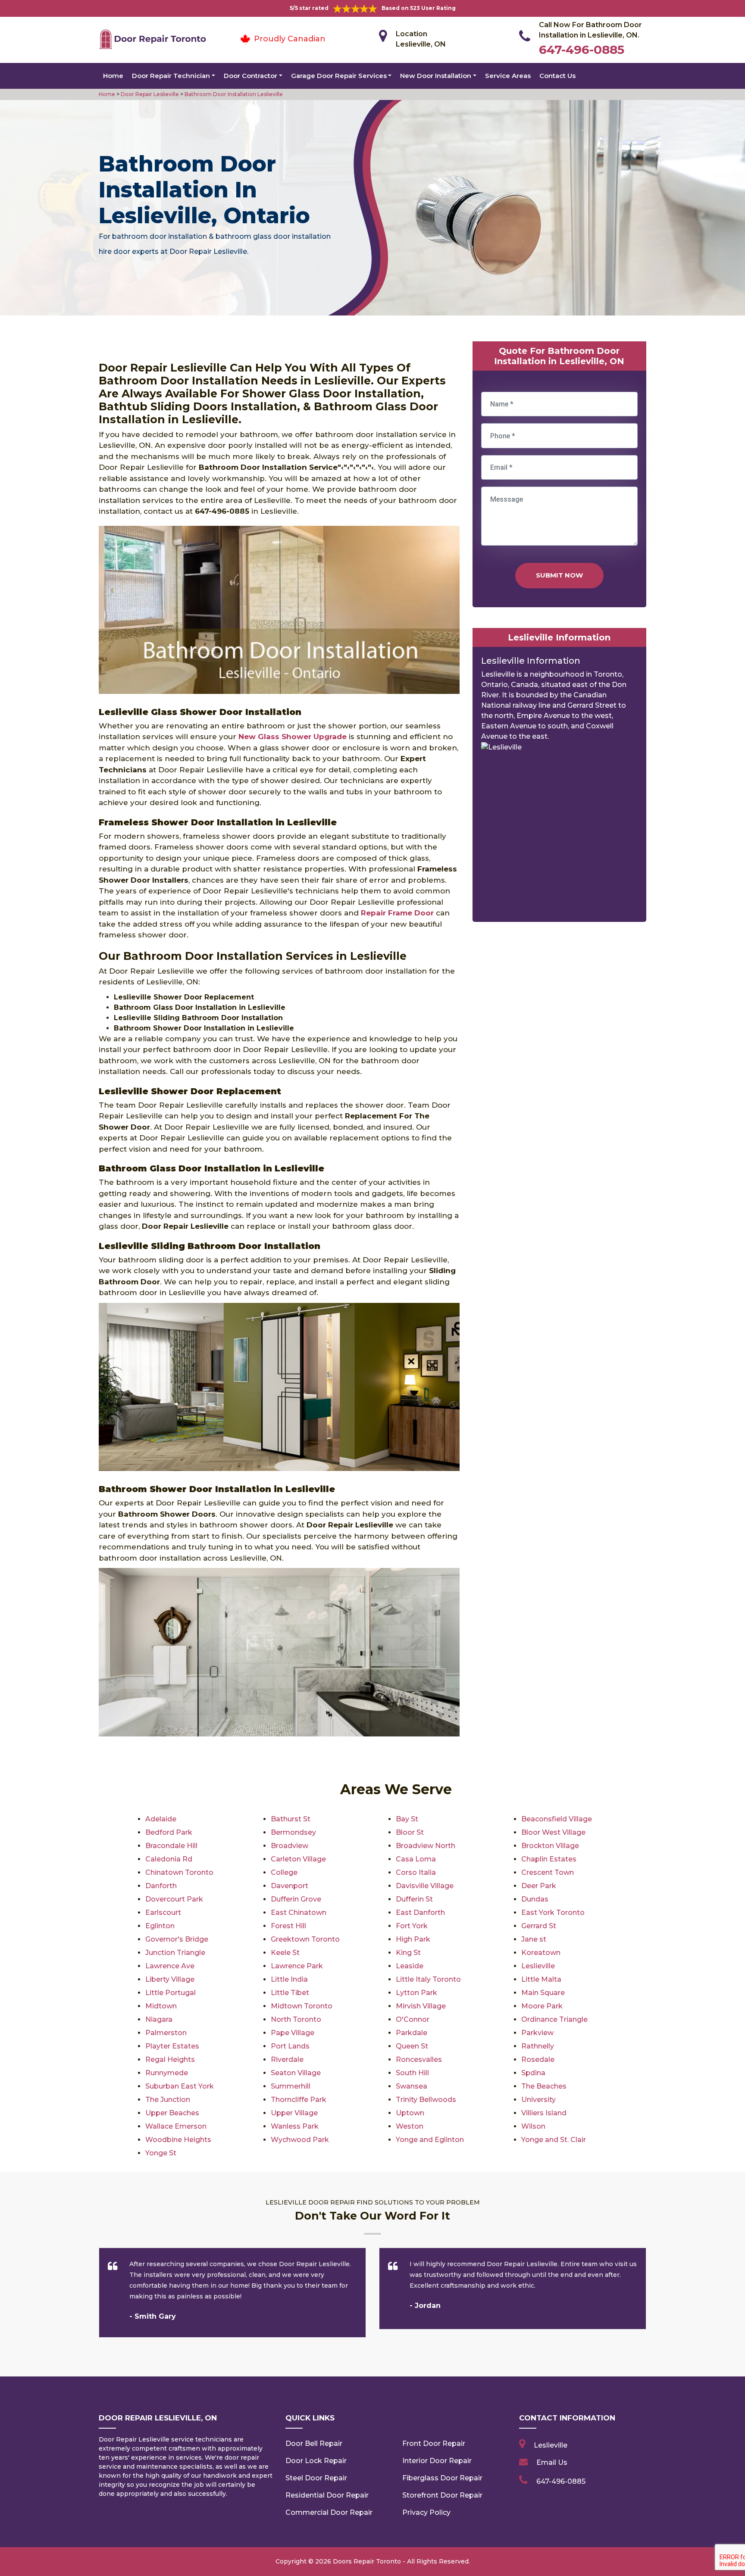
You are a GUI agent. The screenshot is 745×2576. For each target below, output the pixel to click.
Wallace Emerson (176, 2126)
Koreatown (541, 1953)
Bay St (407, 1819)
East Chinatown (299, 1912)
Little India (289, 1979)
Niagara (159, 2019)
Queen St (412, 2046)
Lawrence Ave (170, 1966)
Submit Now (559, 575)
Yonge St (161, 2153)
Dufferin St (414, 1899)
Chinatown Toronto (179, 1872)
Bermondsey (293, 1832)
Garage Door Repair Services (339, 76)
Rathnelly (538, 2046)
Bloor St (410, 1832)
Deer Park (539, 1886)
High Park (413, 1939)
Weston (410, 2126)
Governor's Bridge (177, 1939)
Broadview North (426, 1846)
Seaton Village (296, 2073)
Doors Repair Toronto (367, 2561)
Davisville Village (425, 1886)
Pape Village (293, 2033)
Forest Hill (288, 1926)
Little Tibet (290, 1993)
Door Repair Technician (171, 76)
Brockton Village (550, 1846)
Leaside (410, 1966)
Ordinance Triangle (554, 2019)
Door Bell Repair (314, 2443)
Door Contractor (250, 76)
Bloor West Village (553, 1832)
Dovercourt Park (174, 1899)
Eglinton (160, 1926)
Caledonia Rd (169, 1859)
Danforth (161, 1886)
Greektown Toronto (305, 1939)
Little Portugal (171, 1993)
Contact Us (557, 76)
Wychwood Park (300, 2140)
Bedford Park (169, 1832)
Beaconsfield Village (557, 1819)
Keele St (285, 1953)
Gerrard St (539, 1926)
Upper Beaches (172, 2113)
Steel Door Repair (316, 2478)
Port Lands (290, 2046)
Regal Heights (170, 2059)
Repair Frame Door (397, 913)
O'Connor (413, 2019)
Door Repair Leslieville (149, 94)
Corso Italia (416, 1872)
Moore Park (542, 2006)
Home (113, 76)
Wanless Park (295, 2126)
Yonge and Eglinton (430, 2140)
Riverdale (287, 2059)
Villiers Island (544, 2113)
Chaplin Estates (549, 1859)
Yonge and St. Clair (554, 2140)
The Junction (168, 2100)
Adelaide (161, 1819)
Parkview (537, 2033)
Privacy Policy (426, 2512)
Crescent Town (548, 1872)
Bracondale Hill (171, 1846)
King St (408, 1953)
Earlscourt (163, 1912)
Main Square (543, 1993)
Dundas (535, 1899)
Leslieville (538, 1966)
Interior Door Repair (437, 2461)
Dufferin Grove (296, 1899)
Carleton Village (298, 1859)
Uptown (410, 2113)
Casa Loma (416, 1859)
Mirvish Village (421, 2006)
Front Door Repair (434, 2443)
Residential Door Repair (327, 2495)
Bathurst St (291, 1819)
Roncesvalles (419, 2059)
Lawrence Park (297, 1966)
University (538, 2100)
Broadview (290, 1846)
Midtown (161, 2006)
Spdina (533, 2073)
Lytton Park (416, 1993)
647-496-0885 (582, 50)
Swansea (412, 2086)
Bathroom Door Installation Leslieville (233, 94)
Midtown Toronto (302, 2006)
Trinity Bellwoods (426, 2100)
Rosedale (538, 2059)
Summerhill (291, 2086)
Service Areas (508, 76)
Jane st (534, 1939)
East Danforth (420, 1912)
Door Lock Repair (316, 2461)
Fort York (412, 1926)
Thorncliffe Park (299, 2100)
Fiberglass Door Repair (442, 2478)
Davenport (290, 1886)
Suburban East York (180, 2086)
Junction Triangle (175, 1953)
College (284, 1872)
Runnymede (167, 2073)
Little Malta (541, 1979)
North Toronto (296, 2019)
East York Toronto (553, 1912)
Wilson (533, 2126)
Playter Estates (172, 2046)
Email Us (552, 2462)
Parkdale (412, 2033)
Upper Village (294, 2113)
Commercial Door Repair (329, 2512)
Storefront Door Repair (442, 2495)
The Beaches (544, 2086)
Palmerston (166, 2033)
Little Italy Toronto (428, 1979)
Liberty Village (170, 1979)
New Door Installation (436, 76)
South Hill (412, 2073)
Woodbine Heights (178, 2140)
